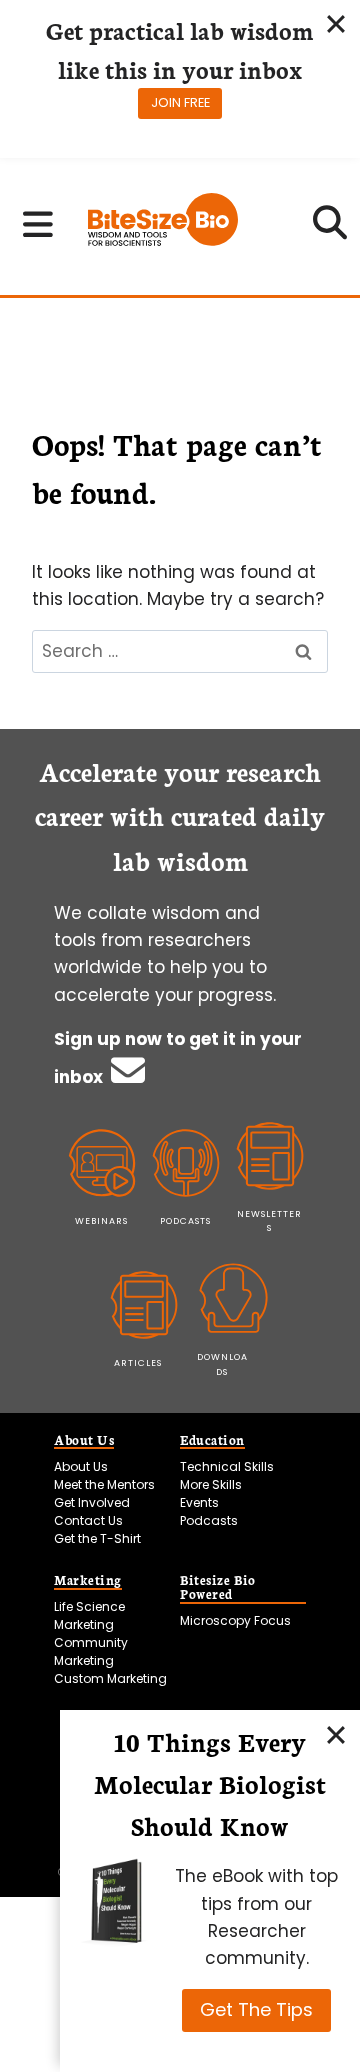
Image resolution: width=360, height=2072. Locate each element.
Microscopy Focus (235, 1620)
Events (199, 1502)
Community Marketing (91, 1651)
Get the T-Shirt (97, 1538)
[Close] (336, 1734)
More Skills (211, 1484)
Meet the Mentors (104, 1484)
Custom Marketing (110, 1678)
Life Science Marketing (89, 1615)
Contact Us (88, 1520)
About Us (81, 1466)
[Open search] (330, 229)
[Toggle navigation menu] (38, 224)
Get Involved (92, 1502)
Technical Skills (227, 1466)
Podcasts (209, 1520)
